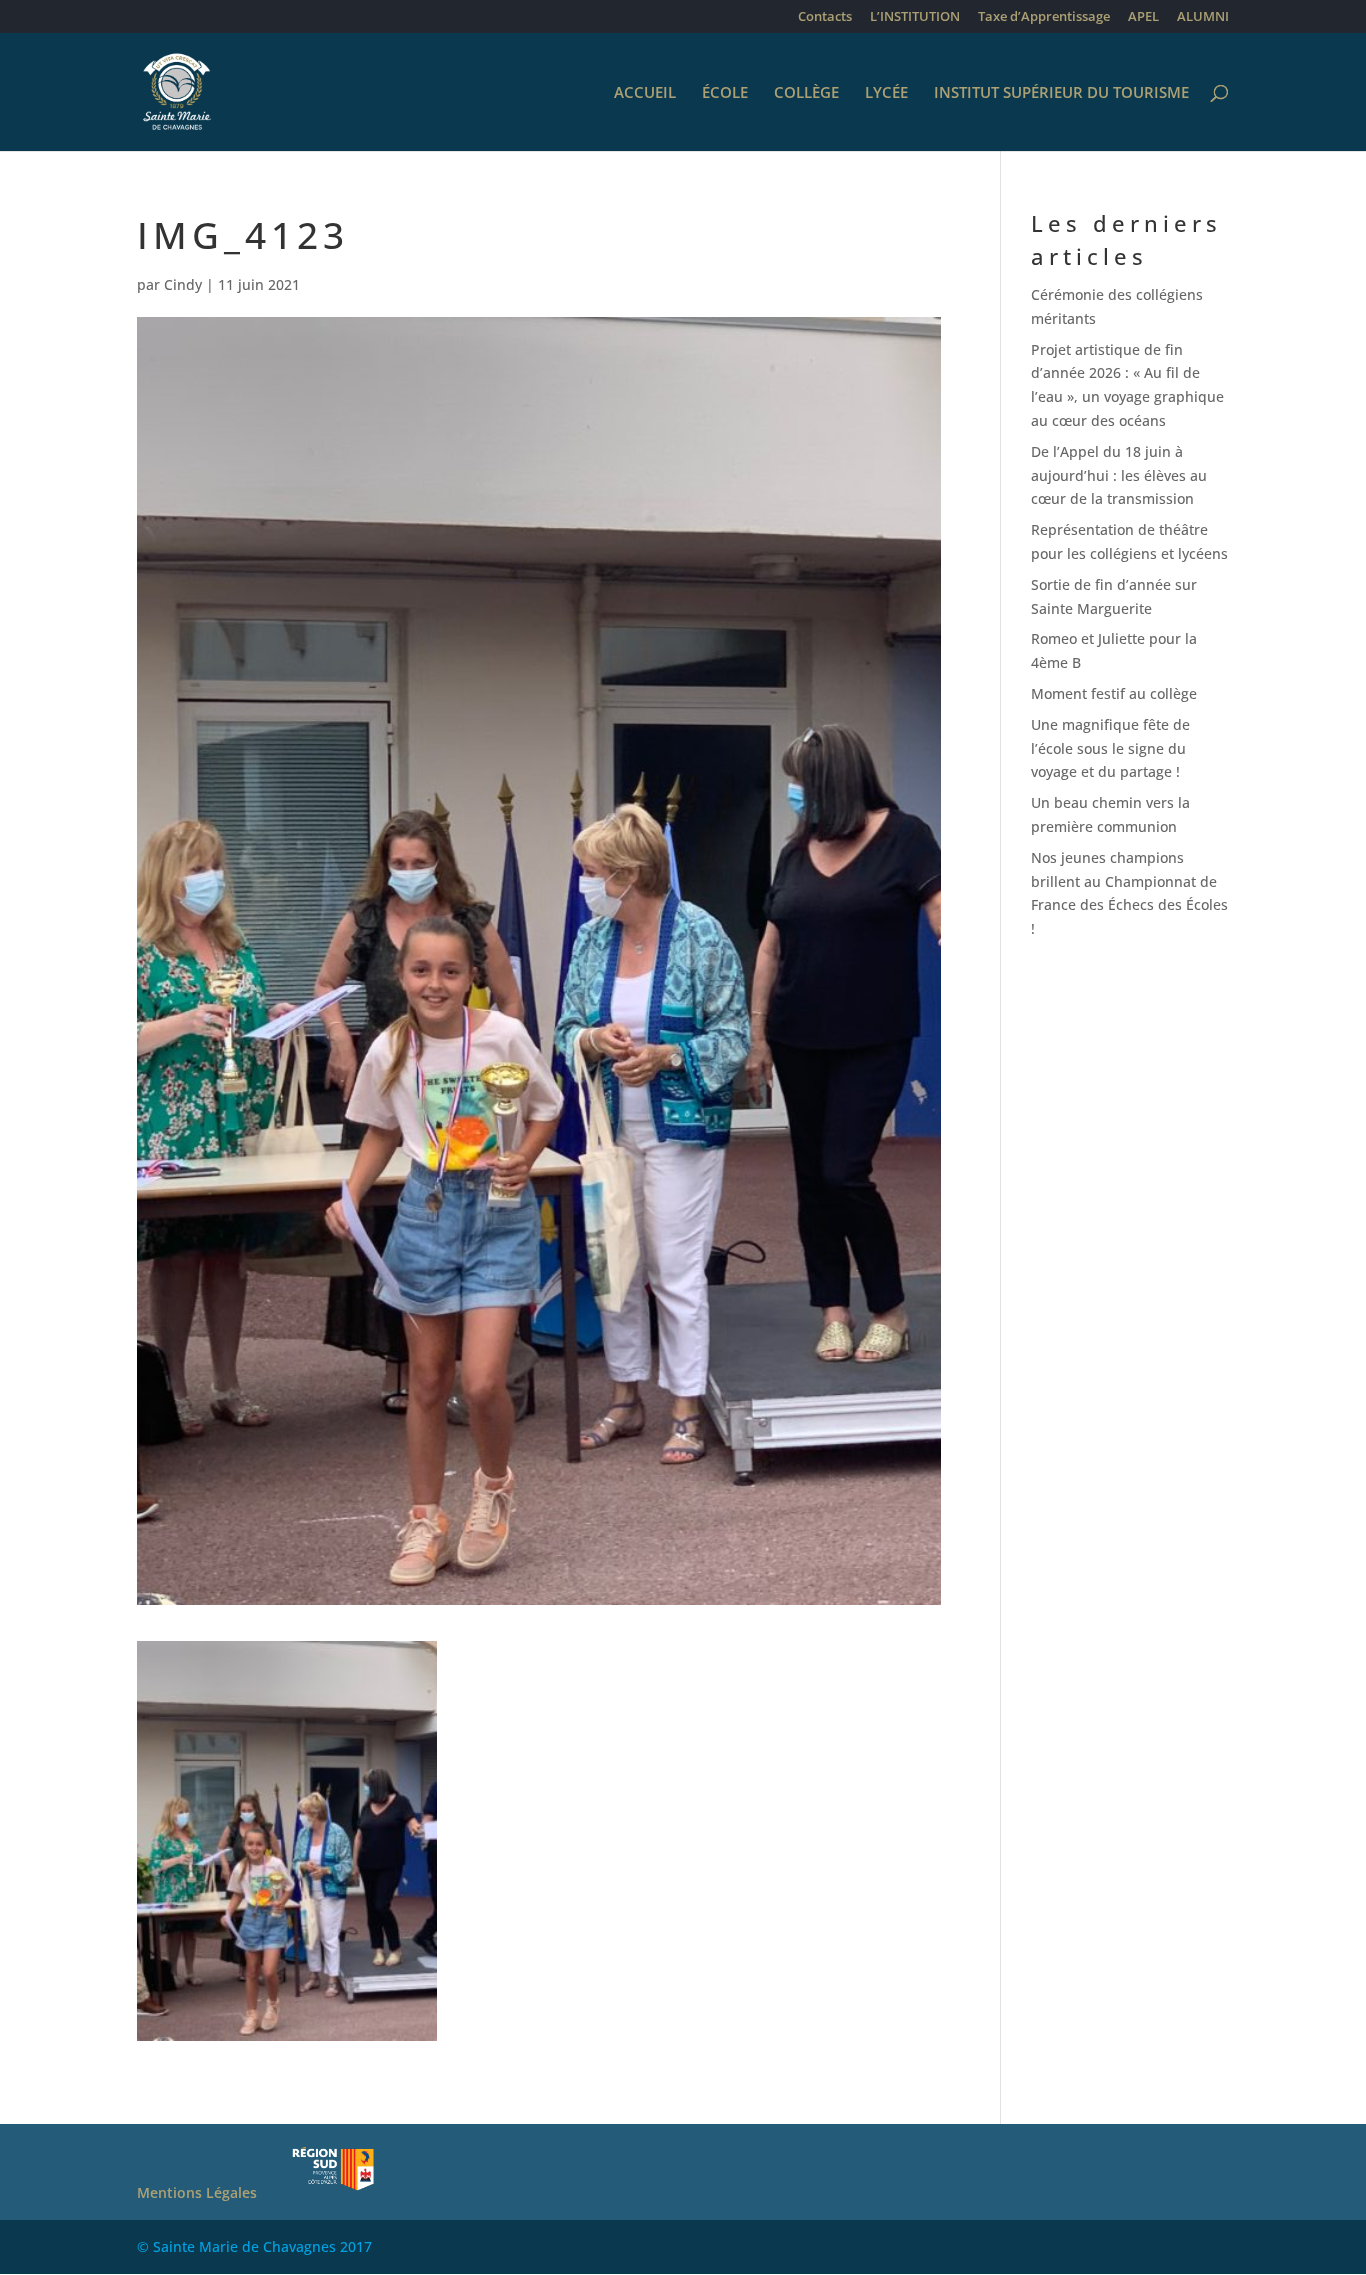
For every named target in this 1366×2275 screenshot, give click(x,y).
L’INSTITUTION (915, 17)
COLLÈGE (806, 93)
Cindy (183, 284)
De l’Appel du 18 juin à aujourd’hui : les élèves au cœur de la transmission (1119, 475)
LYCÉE (886, 93)
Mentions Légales (197, 2192)
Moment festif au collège (1114, 693)
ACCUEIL (645, 93)
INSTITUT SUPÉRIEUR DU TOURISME (1061, 93)
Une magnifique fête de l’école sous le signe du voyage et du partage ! (1110, 748)
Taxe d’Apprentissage (1044, 17)
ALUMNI (1203, 17)
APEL (1143, 17)
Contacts (825, 17)
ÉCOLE (725, 93)
